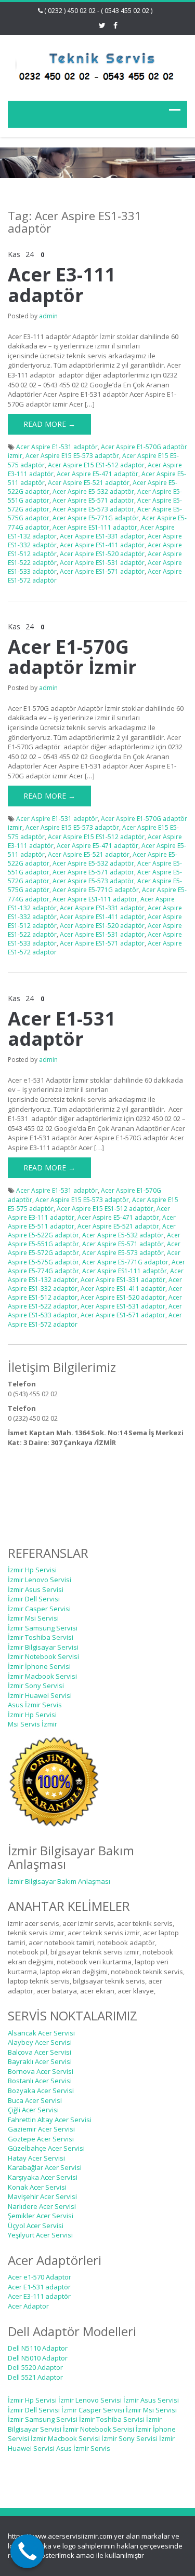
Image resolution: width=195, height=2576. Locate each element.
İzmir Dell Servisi (34, 1599)
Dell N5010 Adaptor (38, 2358)
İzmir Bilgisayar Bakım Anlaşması (59, 1881)
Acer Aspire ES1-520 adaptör (102, 554)
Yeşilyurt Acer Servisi (40, 2235)
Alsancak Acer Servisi (41, 2033)
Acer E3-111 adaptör (62, 285)
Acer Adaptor (28, 2306)
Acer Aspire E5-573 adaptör (93, 509)
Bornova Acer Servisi (41, 2071)
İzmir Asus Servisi (36, 1589)
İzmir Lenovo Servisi (40, 1580)
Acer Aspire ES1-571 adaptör (102, 571)
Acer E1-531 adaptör (62, 1029)
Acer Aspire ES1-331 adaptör (102, 536)
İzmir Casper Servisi (39, 1609)
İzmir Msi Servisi (33, 1618)
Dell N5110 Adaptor (38, 2348)
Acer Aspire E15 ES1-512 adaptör (96, 465)
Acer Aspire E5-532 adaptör (93, 491)
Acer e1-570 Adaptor (40, 2277)
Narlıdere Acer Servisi (42, 2206)
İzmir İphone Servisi (39, 1666)
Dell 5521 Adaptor (35, 2377)
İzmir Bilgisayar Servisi (43, 1647)
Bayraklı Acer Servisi (40, 2061)
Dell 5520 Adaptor (35, 2367)
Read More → (49, 424)
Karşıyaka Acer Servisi (43, 2177)
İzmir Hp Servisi (32, 1570)
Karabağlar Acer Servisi (45, 2167)
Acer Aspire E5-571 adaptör (93, 500)
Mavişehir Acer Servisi (42, 2196)
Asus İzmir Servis (35, 1705)
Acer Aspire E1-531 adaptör (57, 447)
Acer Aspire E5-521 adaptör (89, 483)
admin (48, 316)
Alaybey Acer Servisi (40, 2042)
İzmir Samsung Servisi (43, 1628)
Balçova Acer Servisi (40, 2052)
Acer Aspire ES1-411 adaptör (102, 545)
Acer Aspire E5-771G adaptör (96, 518)
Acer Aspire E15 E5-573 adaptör (72, 456)
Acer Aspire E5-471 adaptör (97, 474)
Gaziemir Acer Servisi (41, 2129)
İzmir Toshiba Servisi (41, 1637)
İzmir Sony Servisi (36, 1685)
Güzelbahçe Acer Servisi (46, 2148)
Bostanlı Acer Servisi (40, 2081)
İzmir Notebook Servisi (43, 1656)
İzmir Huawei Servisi (40, 1695)
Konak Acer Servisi (37, 2187)
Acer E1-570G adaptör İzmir (72, 657)
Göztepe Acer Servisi (41, 2139)
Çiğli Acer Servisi (33, 2110)
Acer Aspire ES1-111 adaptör (95, 527)
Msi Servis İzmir (32, 1724)
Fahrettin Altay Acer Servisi (50, 2120)
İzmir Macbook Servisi (42, 1676)
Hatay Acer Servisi (36, 2158)
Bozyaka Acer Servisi (41, 2091)
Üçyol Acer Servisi (36, 2226)
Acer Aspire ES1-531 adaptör (102, 563)
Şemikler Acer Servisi (41, 2216)
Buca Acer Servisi (35, 2100)
